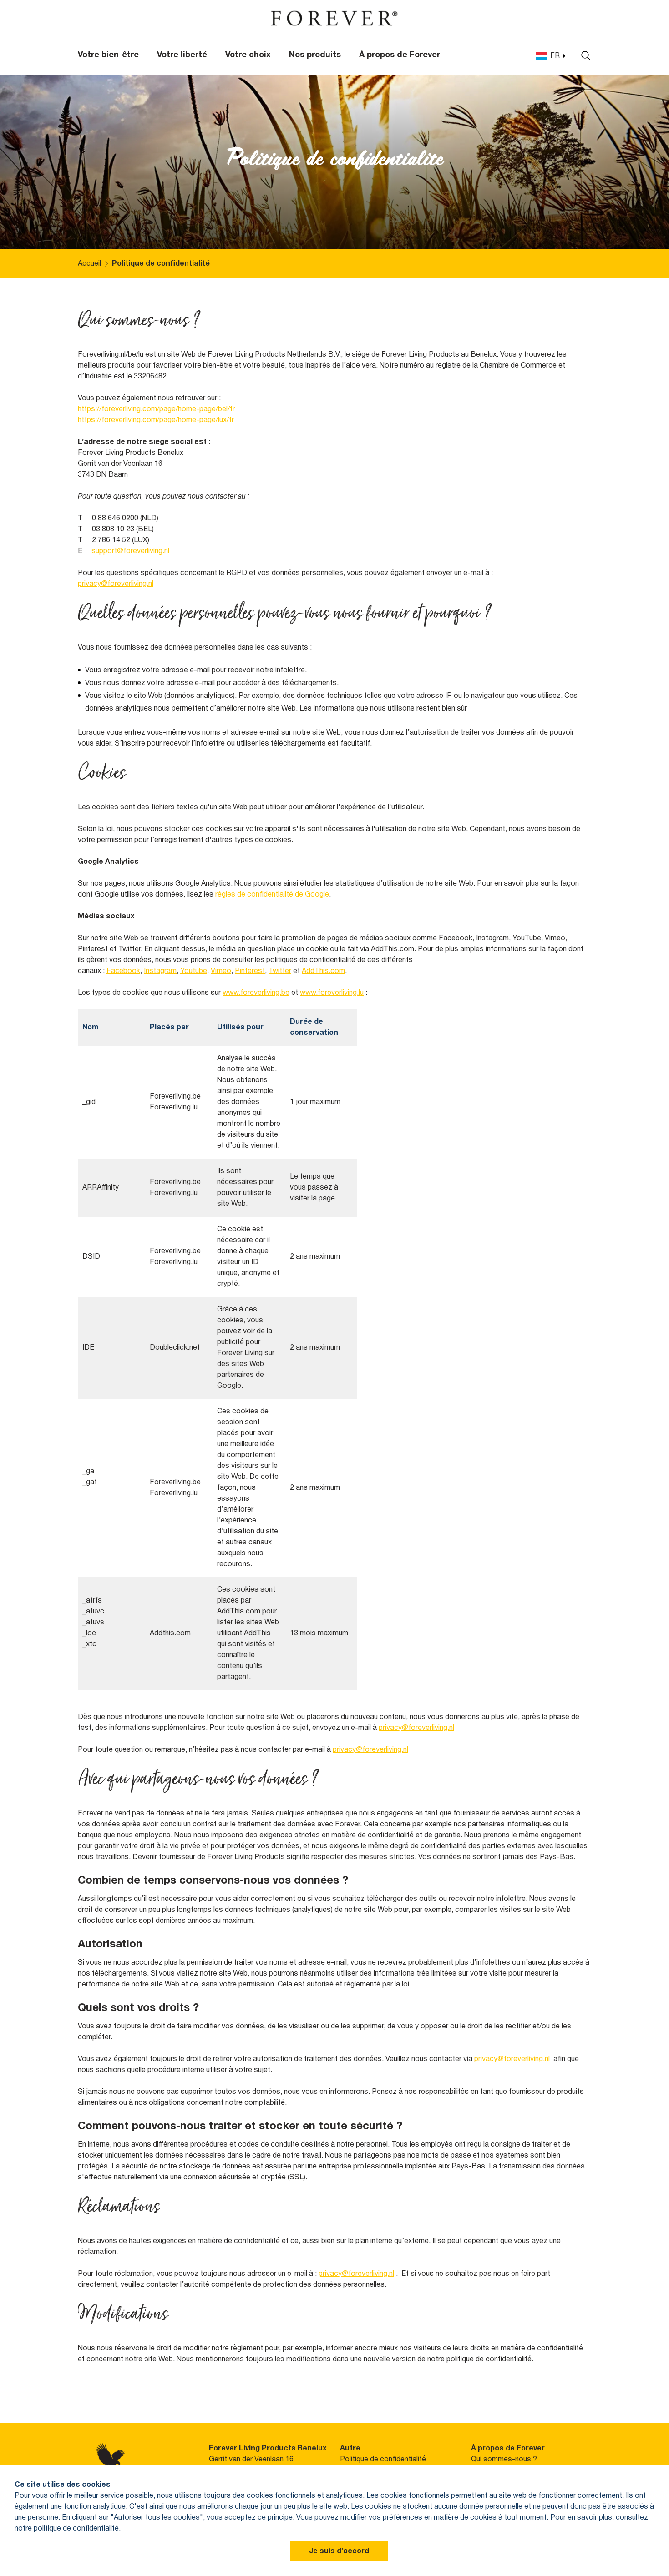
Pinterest (250, 971)
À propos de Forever (400, 55)
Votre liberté (182, 55)
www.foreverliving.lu (332, 993)
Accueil (89, 264)
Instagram (160, 971)
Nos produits (315, 55)
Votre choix (248, 55)
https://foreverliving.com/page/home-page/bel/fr (156, 409)
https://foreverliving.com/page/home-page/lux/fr (156, 420)
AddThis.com (323, 971)
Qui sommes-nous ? (504, 2460)
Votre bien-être (108, 55)
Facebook (123, 971)
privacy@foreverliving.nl (116, 584)
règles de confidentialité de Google (272, 895)
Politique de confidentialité (383, 2460)
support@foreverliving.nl (130, 551)
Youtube (194, 971)
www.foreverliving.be (256, 993)
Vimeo (221, 971)
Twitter (280, 971)
